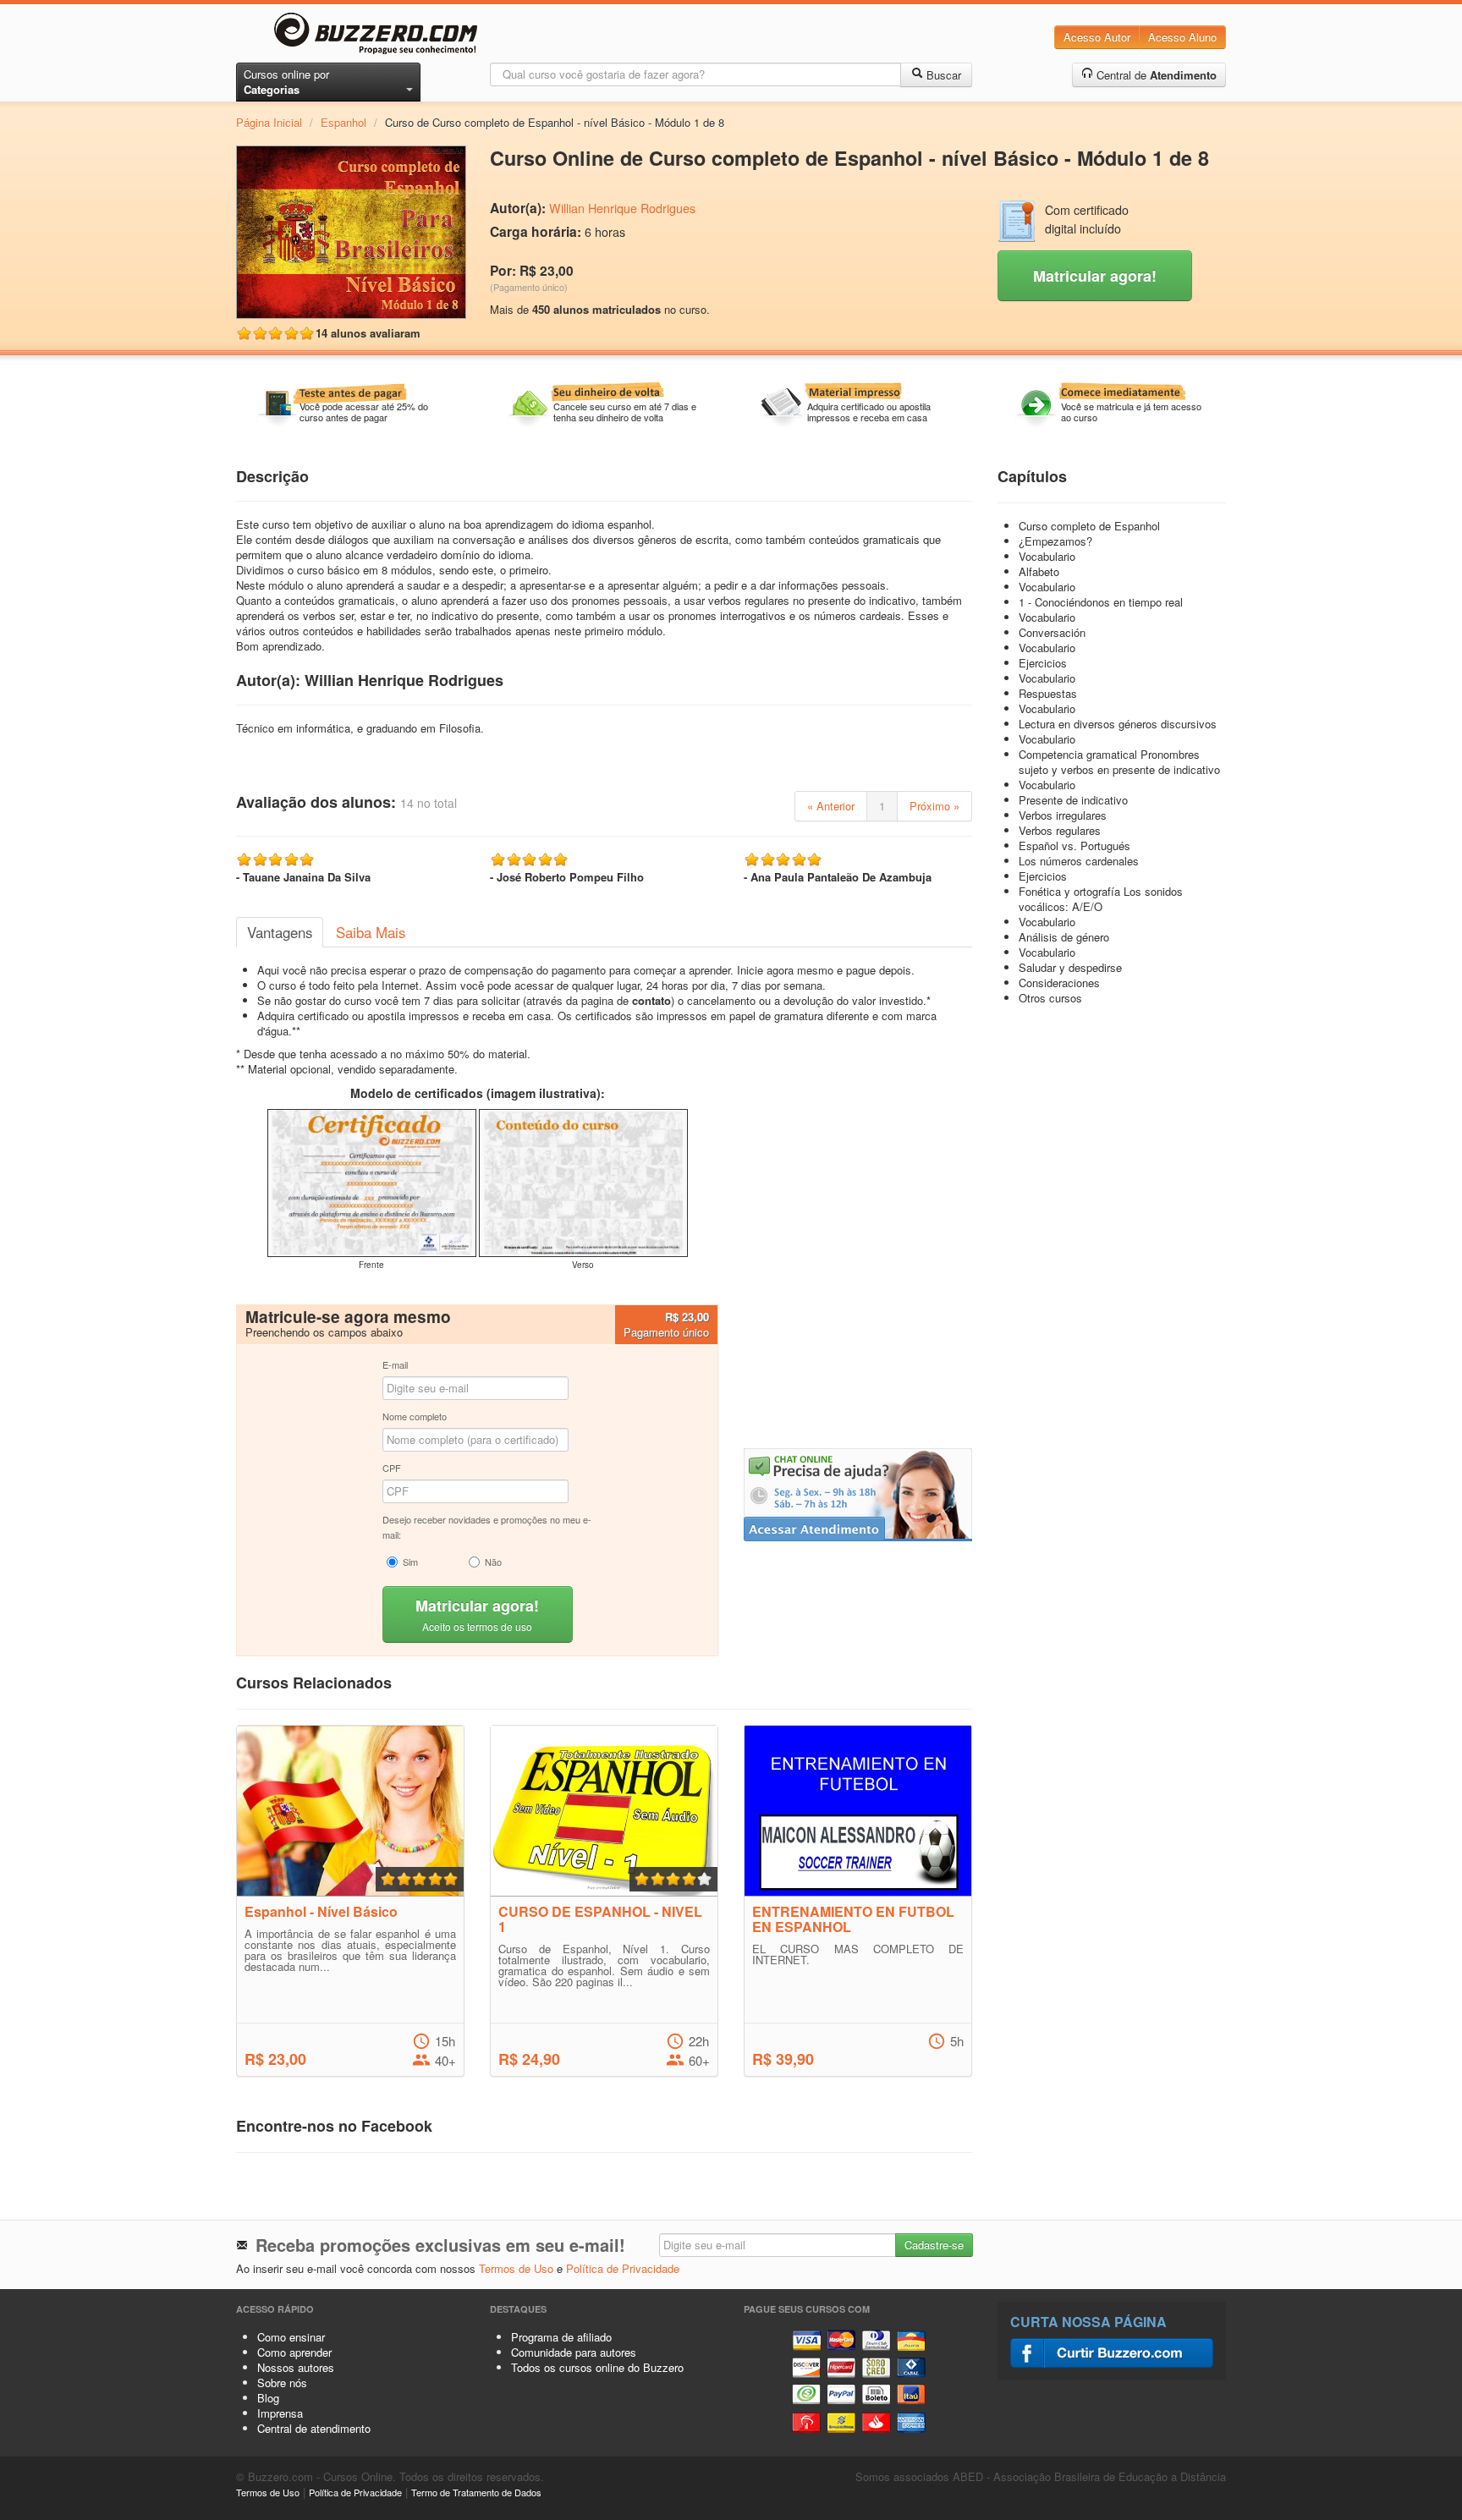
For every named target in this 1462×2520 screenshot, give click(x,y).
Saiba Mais (371, 932)
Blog (268, 2398)
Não (493, 1562)
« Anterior (831, 806)
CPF (392, 1468)
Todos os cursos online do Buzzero (597, 2367)
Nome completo (415, 1416)
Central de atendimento (314, 2428)
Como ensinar (291, 2337)
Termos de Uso (516, 2268)
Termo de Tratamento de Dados (476, 2492)
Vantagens (280, 932)
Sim (410, 1562)
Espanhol (344, 122)
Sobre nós (282, 2383)
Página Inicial (269, 122)
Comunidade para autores (574, 2352)
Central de (1155, 75)
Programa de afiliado (561, 2337)
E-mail (395, 1364)
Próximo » (934, 806)
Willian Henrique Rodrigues (622, 208)
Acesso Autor (1097, 37)
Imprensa (280, 2413)
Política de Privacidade (623, 2268)
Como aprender (294, 2352)
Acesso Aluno (1182, 37)
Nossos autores (296, 2367)
